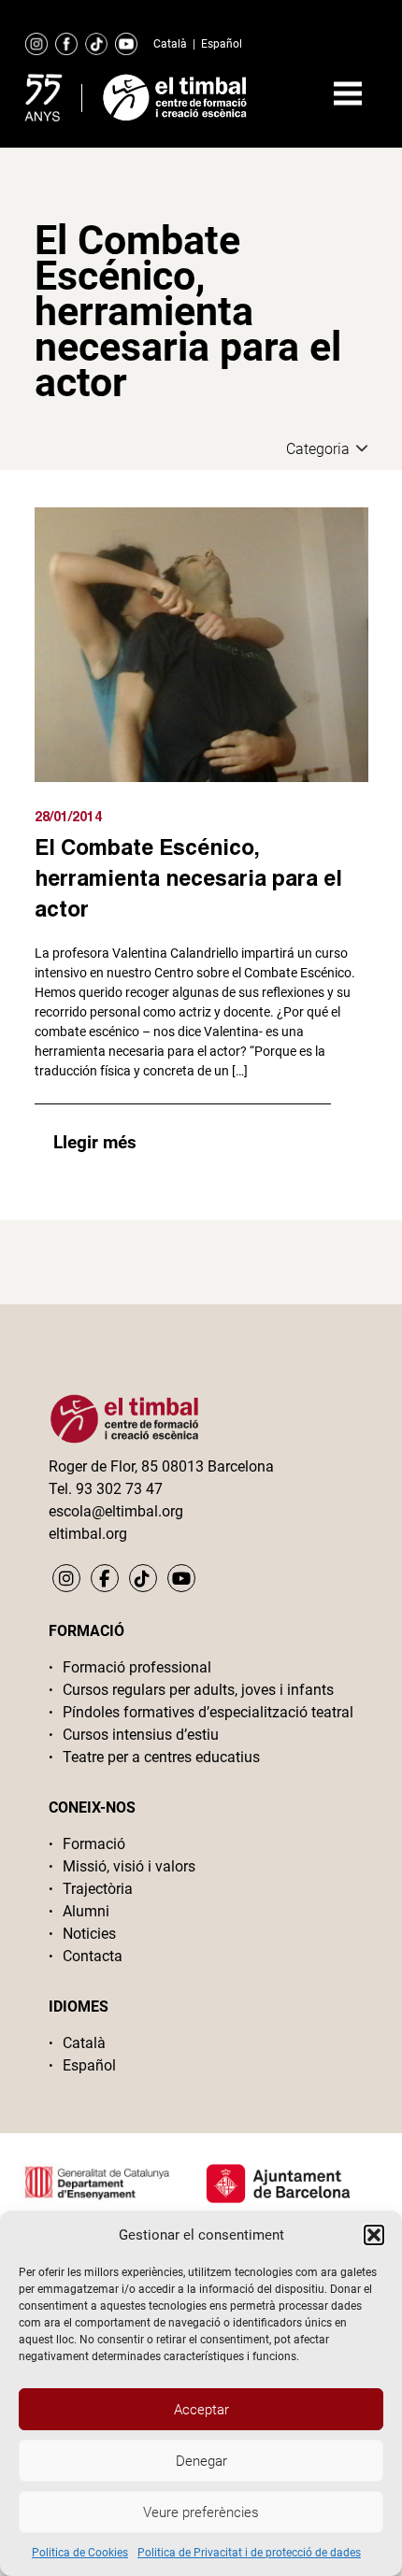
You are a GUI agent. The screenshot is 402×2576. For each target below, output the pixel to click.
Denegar (201, 2461)
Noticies (89, 1934)
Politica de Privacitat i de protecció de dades (249, 2553)
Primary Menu (348, 93)
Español (222, 44)
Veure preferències (201, 2512)
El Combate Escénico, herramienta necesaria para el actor (188, 877)
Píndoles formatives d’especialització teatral (208, 1712)
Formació (94, 1844)
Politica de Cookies (80, 2553)
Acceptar (201, 2410)
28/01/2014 (68, 816)
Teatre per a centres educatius (161, 1757)
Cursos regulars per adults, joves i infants (198, 1690)
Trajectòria (98, 1889)
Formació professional (137, 1667)
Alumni (86, 1911)
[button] (374, 2235)
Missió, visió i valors (129, 1866)
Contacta (93, 1956)
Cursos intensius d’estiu (141, 1735)
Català (170, 44)
